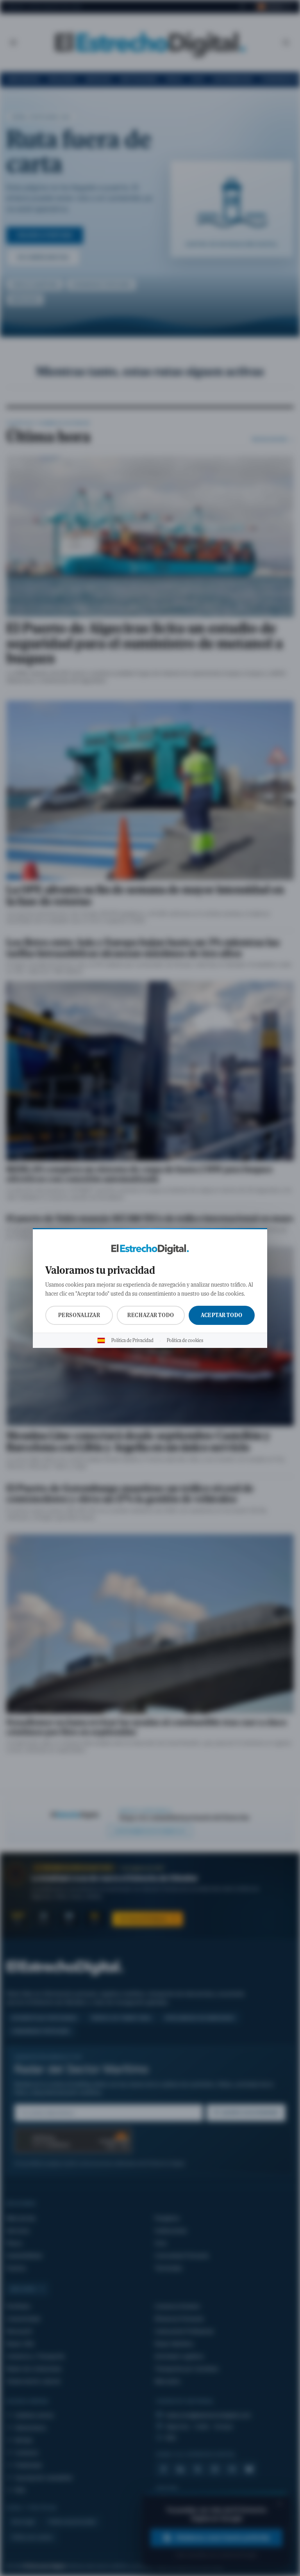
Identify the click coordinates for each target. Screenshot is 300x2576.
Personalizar (79, 1315)
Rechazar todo (151, 1315)
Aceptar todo (222, 1315)
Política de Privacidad (132, 1340)
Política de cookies (185, 1340)
